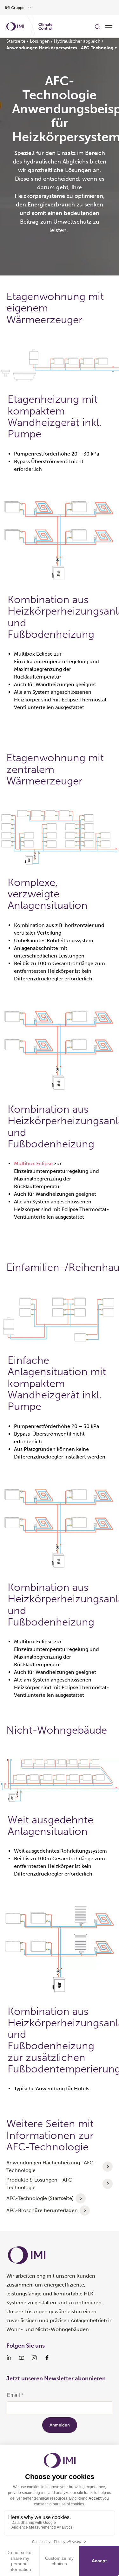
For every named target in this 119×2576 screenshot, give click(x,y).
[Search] (97, 26)
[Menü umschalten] (109, 26)
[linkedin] (9, 2358)
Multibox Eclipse (33, 1163)
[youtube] (22, 2358)
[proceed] (108, 2167)
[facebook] (47, 2358)
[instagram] (34, 2358)
